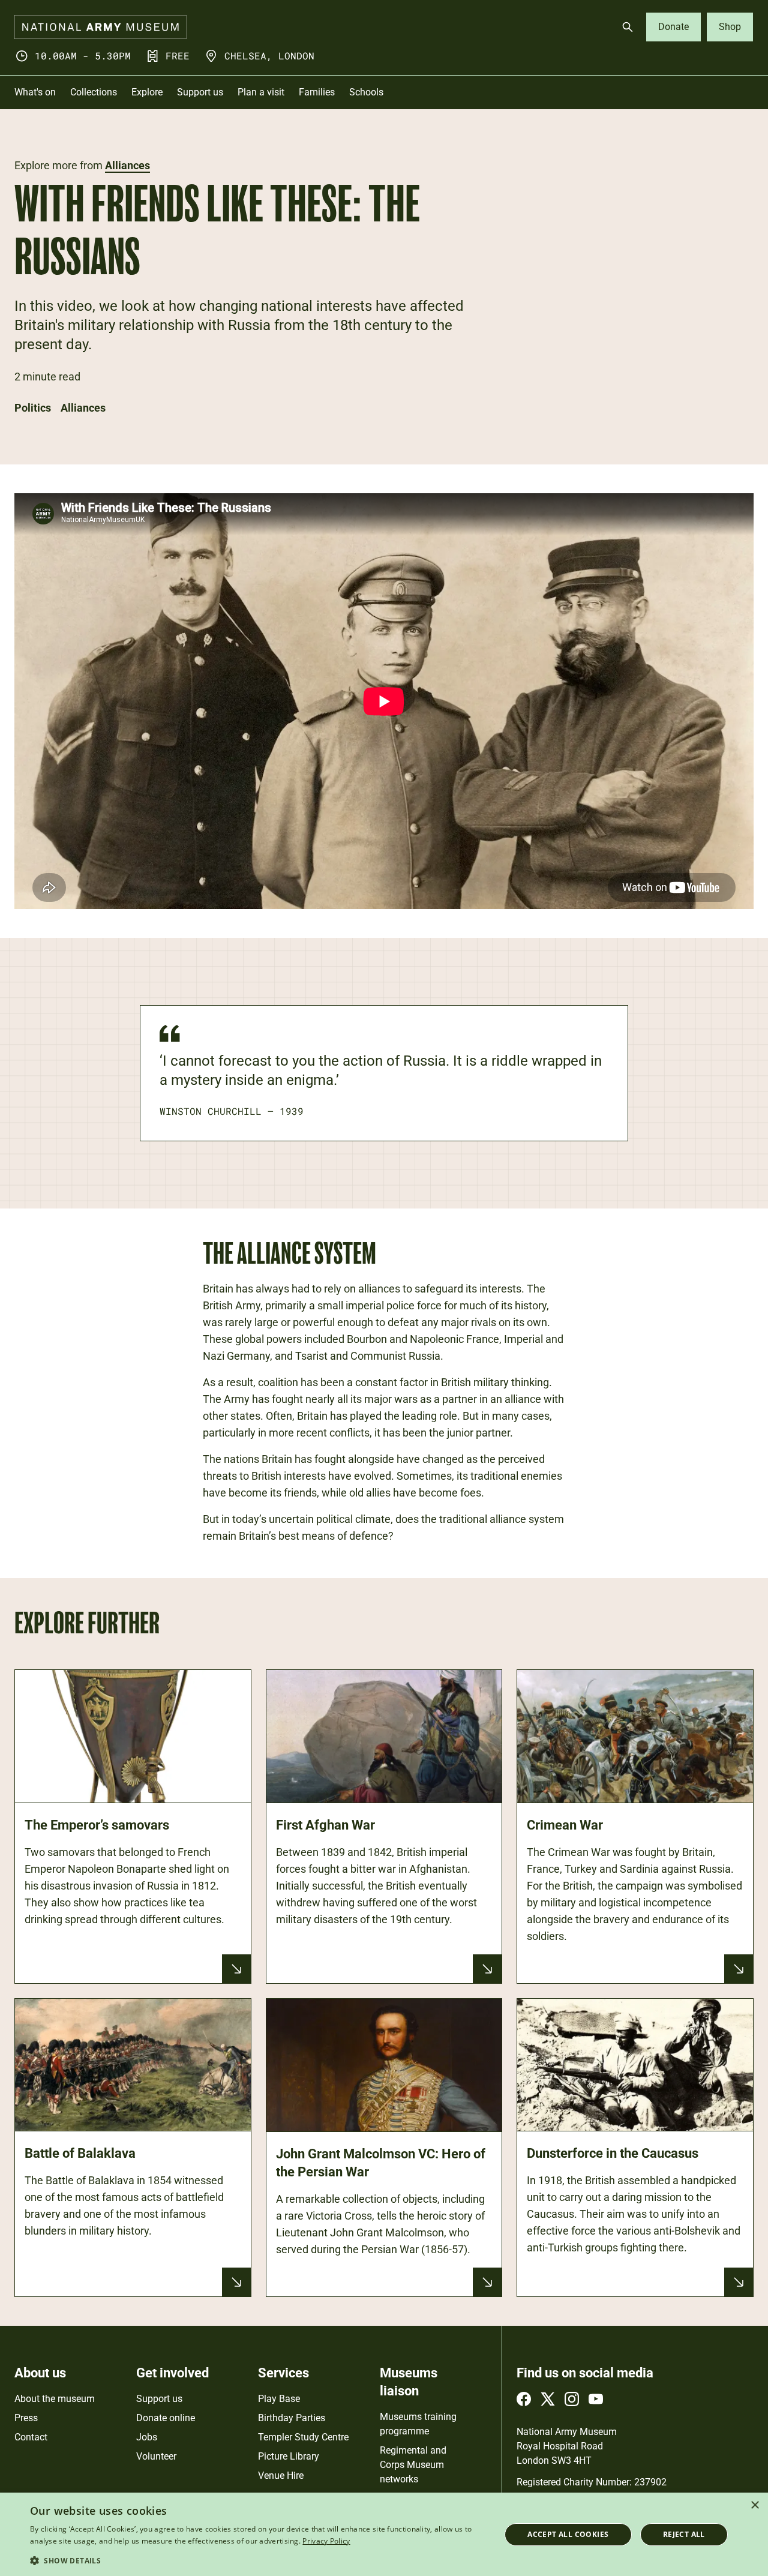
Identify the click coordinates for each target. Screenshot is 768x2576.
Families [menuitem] (317, 92)
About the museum (55, 2399)
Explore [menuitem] (147, 92)
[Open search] (628, 27)
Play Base (279, 2399)
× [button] (754, 2505)
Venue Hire (281, 2475)
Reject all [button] (684, 2534)
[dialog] (384, 2534)
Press (26, 2418)
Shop (730, 27)
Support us (159, 2399)
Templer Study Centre (303, 2437)
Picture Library (289, 2456)
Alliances (127, 165)
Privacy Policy (326, 2541)
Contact (31, 2437)
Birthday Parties (292, 2418)
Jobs (147, 2437)
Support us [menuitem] (200, 92)
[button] (258, 2560)
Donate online (166, 2418)
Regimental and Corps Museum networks (413, 2465)
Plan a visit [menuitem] (261, 92)
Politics (33, 408)
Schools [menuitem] (366, 92)
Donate (673, 27)
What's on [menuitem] (35, 92)
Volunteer (156, 2456)
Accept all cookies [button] (568, 2534)
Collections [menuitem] (94, 92)
